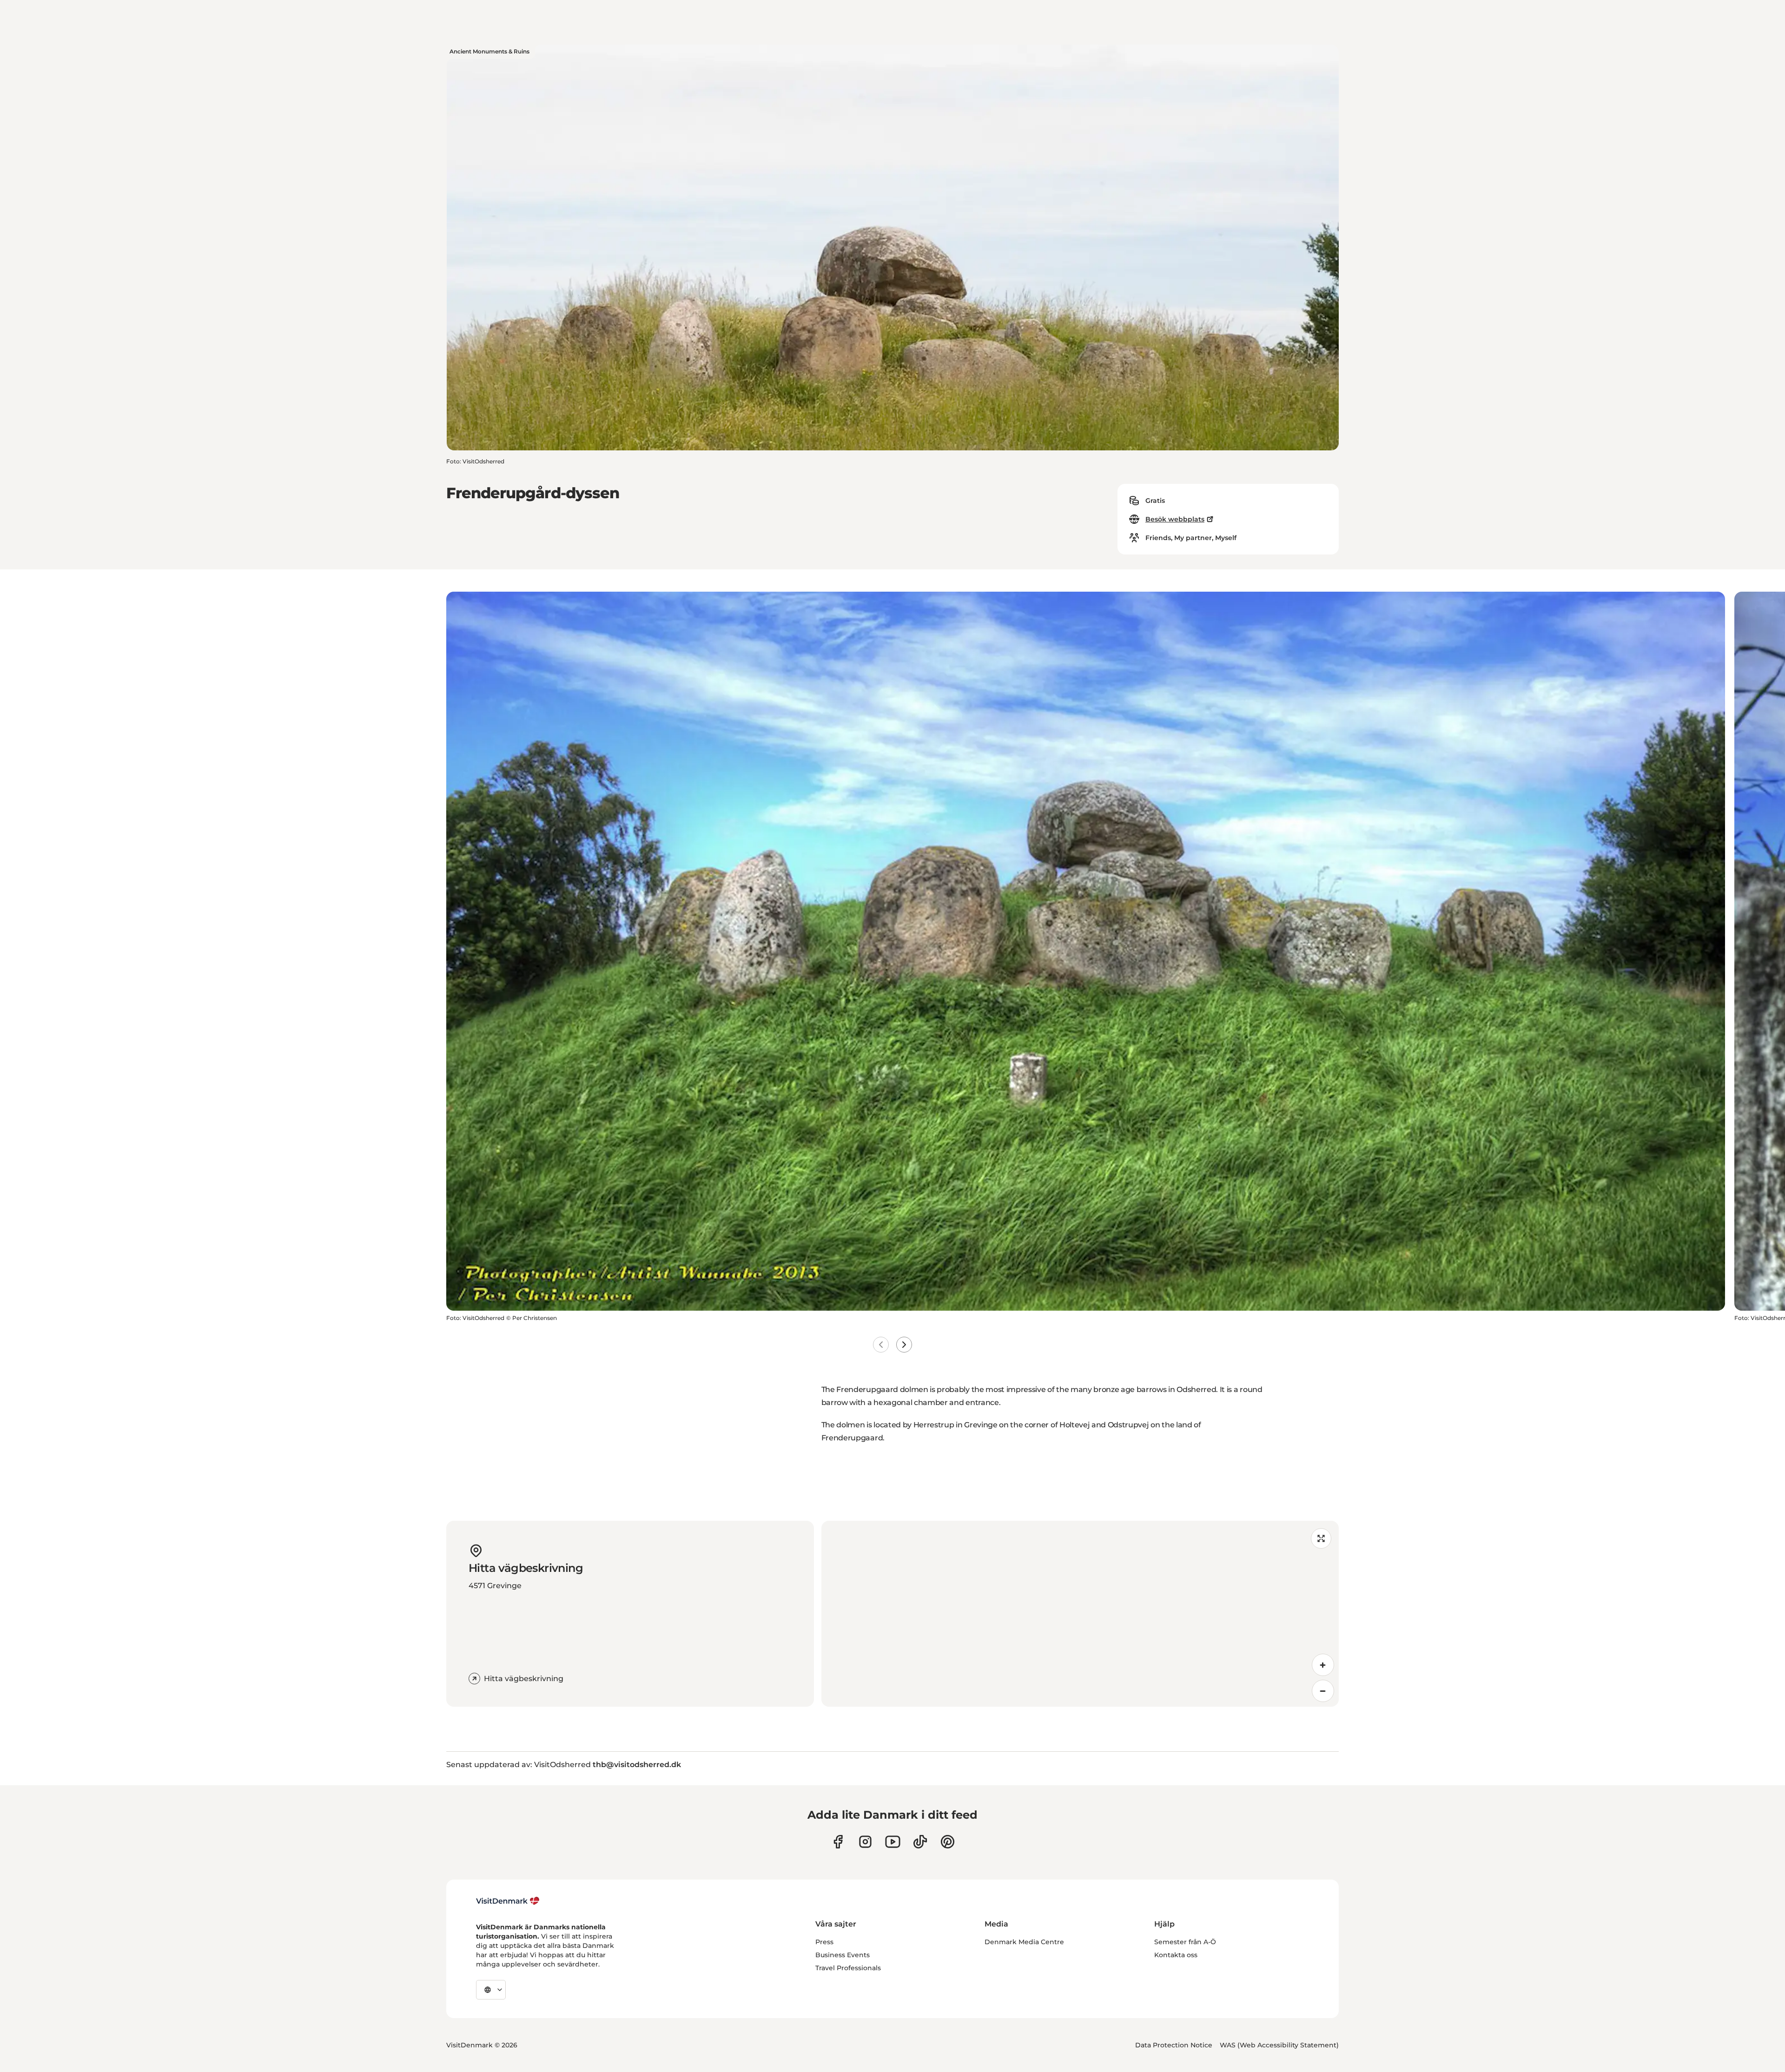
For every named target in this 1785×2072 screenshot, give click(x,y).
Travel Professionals (848, 1968)
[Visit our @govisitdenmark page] (920, 1842)
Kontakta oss (1176, 1955)
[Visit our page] (865, 1842)
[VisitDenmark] (508, 1901)
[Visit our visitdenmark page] (893, 1842)
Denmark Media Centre (1024, 1942)
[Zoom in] (1323, 1665)
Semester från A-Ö (1185, 1942)
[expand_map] (1321, 1538)
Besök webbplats (1175, 519)
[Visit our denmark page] (838, 1842)
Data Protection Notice (1174, 2045)
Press (824, 1942)
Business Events (843, 1955)
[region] (1080, 1614)
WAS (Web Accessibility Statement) (1279, 2045)
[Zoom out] (1323, 1691)
